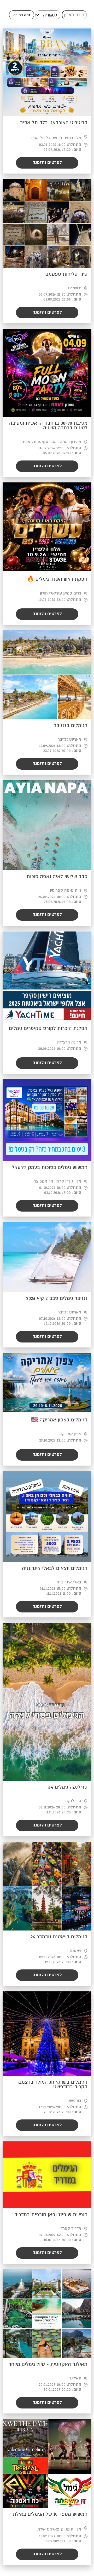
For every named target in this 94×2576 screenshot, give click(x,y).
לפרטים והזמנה (47, 163)
